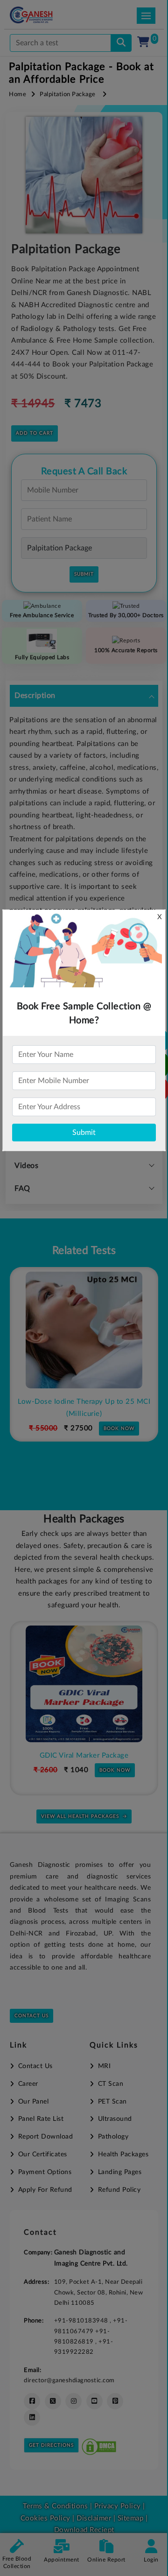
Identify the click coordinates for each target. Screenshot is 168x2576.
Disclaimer (94, 2518)
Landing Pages (120, 2172)
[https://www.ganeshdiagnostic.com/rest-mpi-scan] (85, 1330)
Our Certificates (43, 2154)
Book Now (120, 1417)
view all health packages (80, 1816)
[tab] (84, 696)
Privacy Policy (116, 2506)
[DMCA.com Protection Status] (99, 2445)
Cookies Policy (45, 2518)
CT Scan (111, 2084)
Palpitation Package (68, 95)
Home (17, 95)
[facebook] (32, 2401)
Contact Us (31, 2016)
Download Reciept (84, 2530)
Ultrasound (115, 2119)
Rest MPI (85, 1402)
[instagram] (73, 2401)
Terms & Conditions (55, 2506)
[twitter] (53, 2401)
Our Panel (33, 2102)
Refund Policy (119, 2190)
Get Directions (51, 2445)
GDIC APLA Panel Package (86, 1756)
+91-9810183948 (82, 2321)
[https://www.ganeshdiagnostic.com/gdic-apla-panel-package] (85, 1684)
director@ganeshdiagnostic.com (69, 2380)
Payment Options (45, 2172)
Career (28, 2084)
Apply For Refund (45, 2190)
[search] (121, 43)
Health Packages (123, 2154)
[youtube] (94, 2401)
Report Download (45, 2137)
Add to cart (35, 433)
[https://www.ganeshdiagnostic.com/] (44, 15)
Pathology (113, 2137)
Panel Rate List (41, 2119)
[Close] (118, 56)
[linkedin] (32, 2418)
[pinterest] (115, 2401)
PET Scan (112, 2102)
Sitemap (131, 2518)
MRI (104, 2066)
